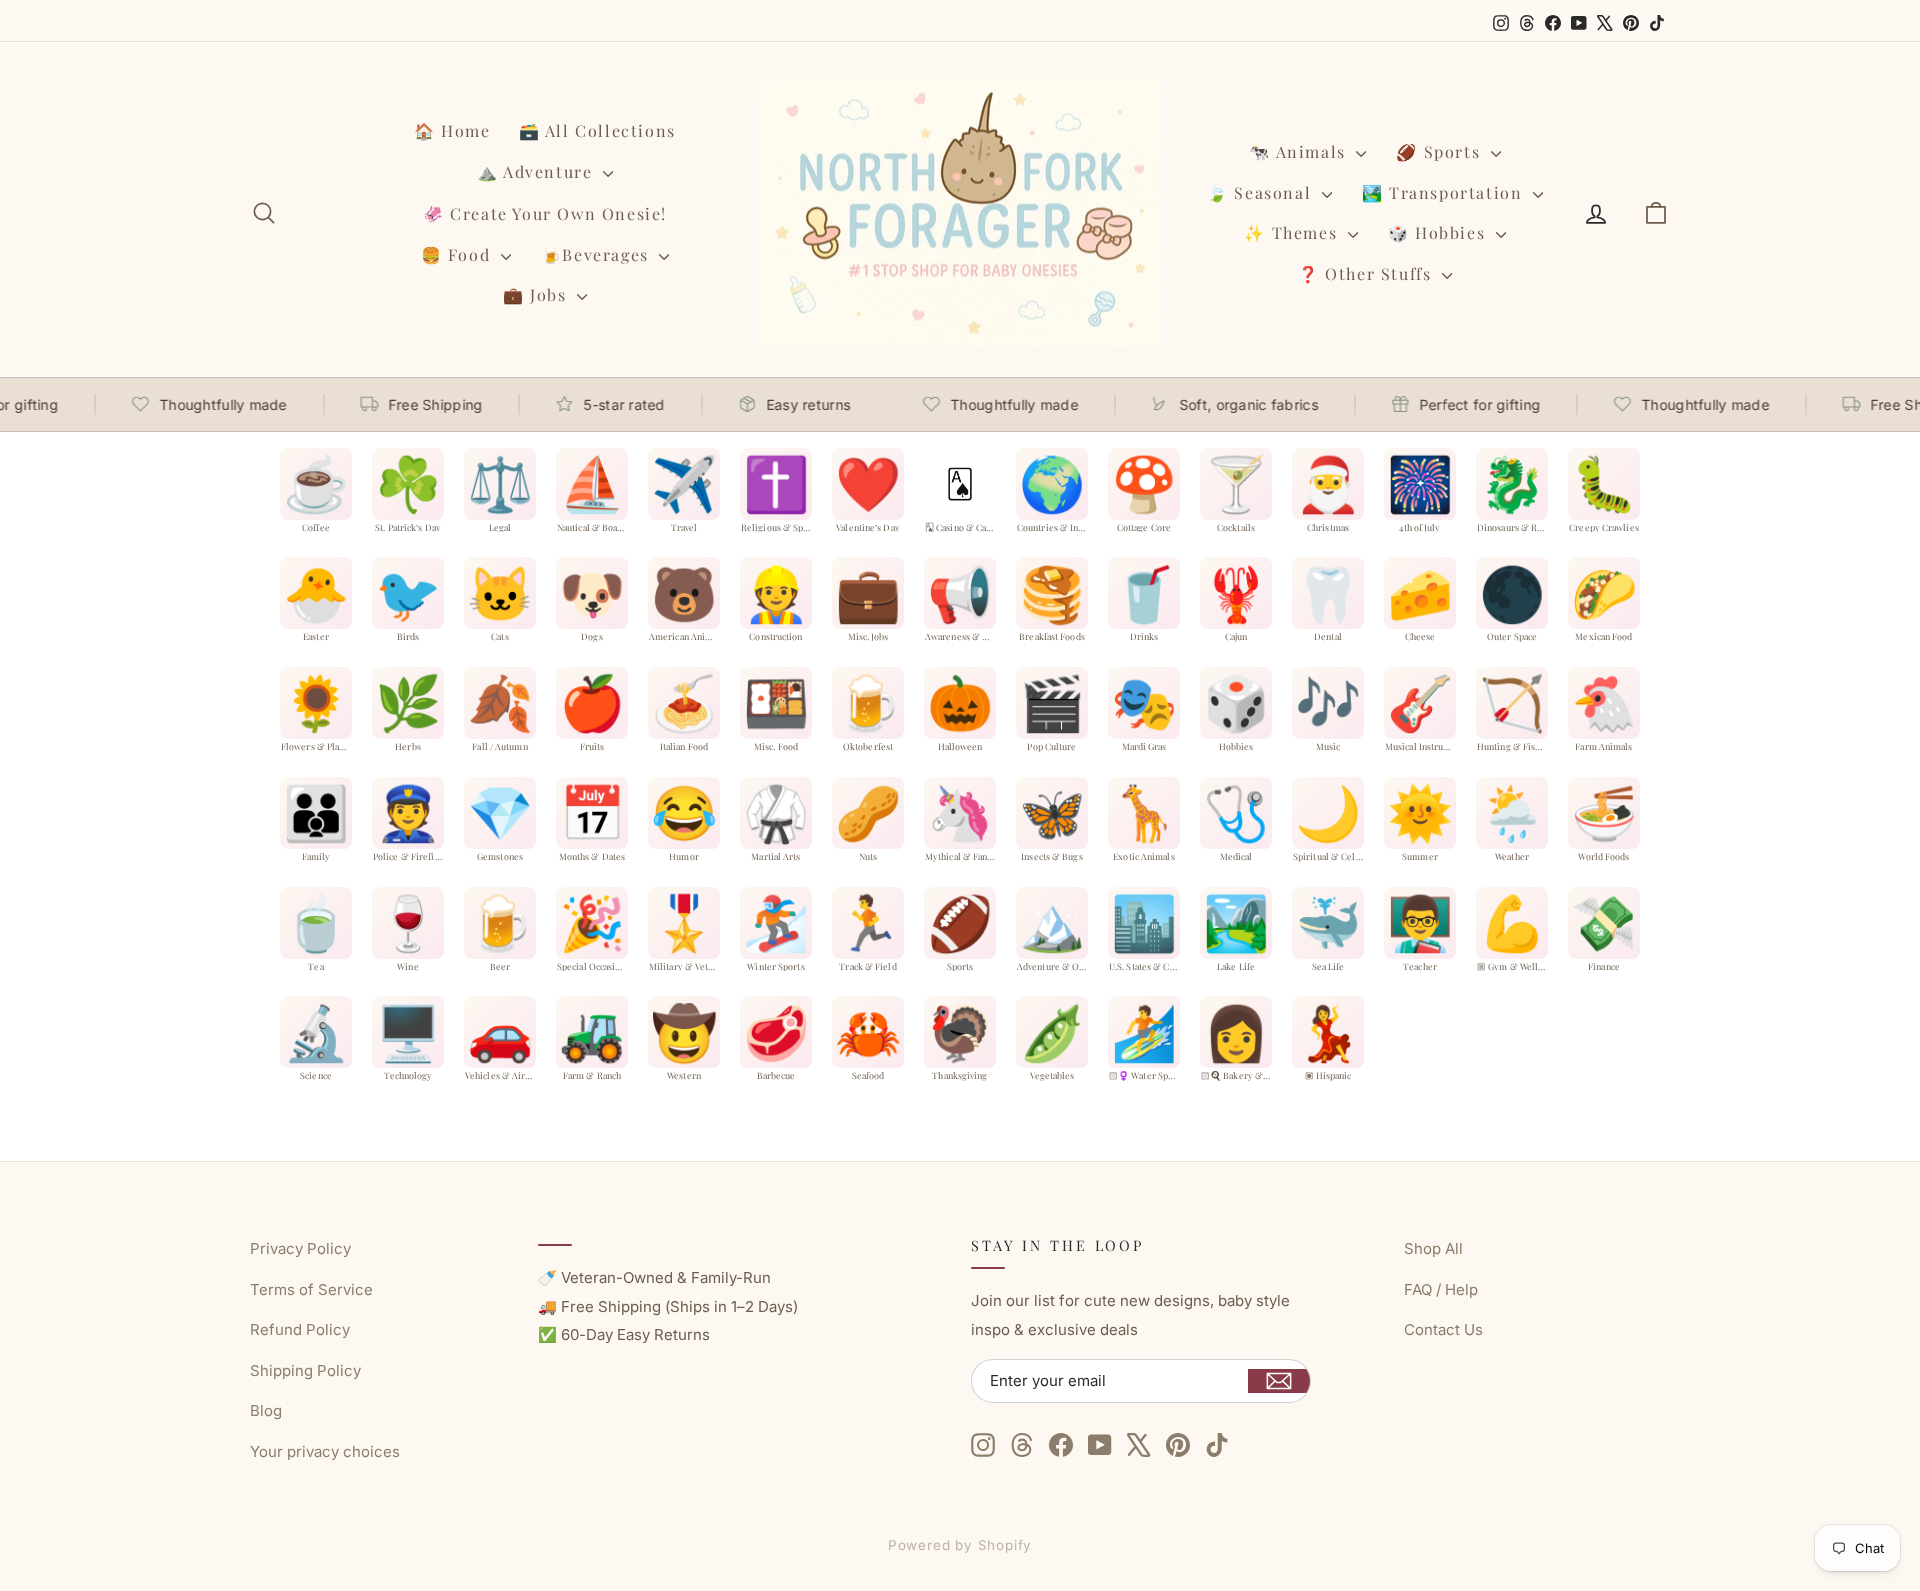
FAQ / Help (1441, 1289)
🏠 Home (452, 130)
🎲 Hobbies (1439, 232)
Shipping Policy (305, 1370)
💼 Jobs (537, 294)
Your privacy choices (325, 1451)
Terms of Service (311, 1289)
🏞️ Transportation (1445, 192)
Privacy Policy (300, 1248)
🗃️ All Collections (597, 130)
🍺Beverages (598, 254)
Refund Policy (300, 1329)
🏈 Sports (1440, 151)
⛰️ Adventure (537, 171)
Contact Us (1443, 1329)
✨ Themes (1293, 232)
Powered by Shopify (960, 1545)
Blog (266, 1410)
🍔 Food (458, 254)
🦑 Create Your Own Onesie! (545, 213)
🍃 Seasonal (1262, 192)
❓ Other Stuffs (1367, 273)
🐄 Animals (1300, 151)
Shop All (1433, 1248)
